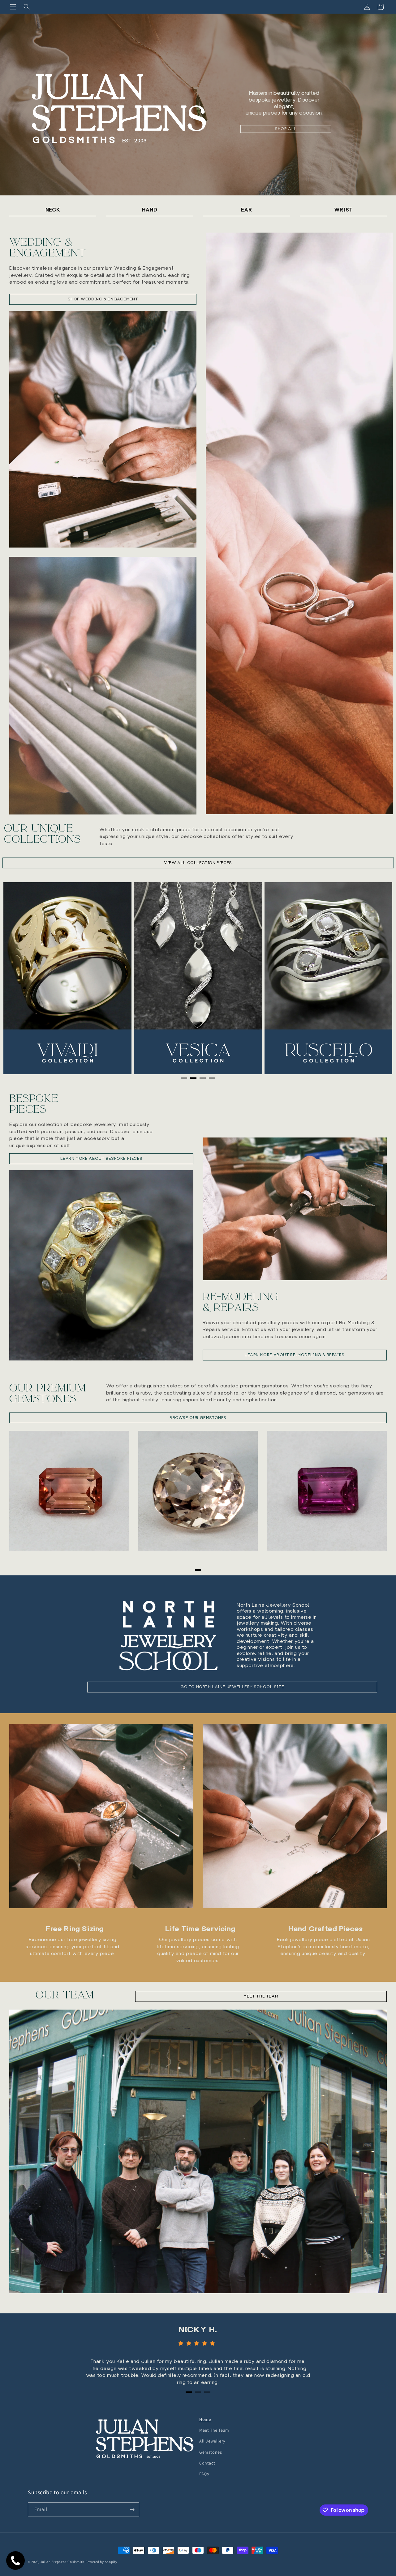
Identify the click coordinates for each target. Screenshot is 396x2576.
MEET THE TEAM (261, 1996)
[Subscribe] (132, 2510)
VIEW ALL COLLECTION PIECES (198, 863)
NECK (53, 210)
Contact (207, 2463)
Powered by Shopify (101, 2562)
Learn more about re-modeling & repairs (295, 1355)
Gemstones (211, 2452)
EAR (247, 210)
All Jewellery (212, 2441)
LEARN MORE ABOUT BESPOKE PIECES (101, 1158)
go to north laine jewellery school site (232, 1687)
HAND (150, 210)
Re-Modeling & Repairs (241, 1302)
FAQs (204, 2474)
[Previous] (21, 978)
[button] (13, 7)
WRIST (343, 210)
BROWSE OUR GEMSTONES (198, 1418)
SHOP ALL (286, 129)
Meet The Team (214, 2430)
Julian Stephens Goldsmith (63, 2562)
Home (205, 2419)
